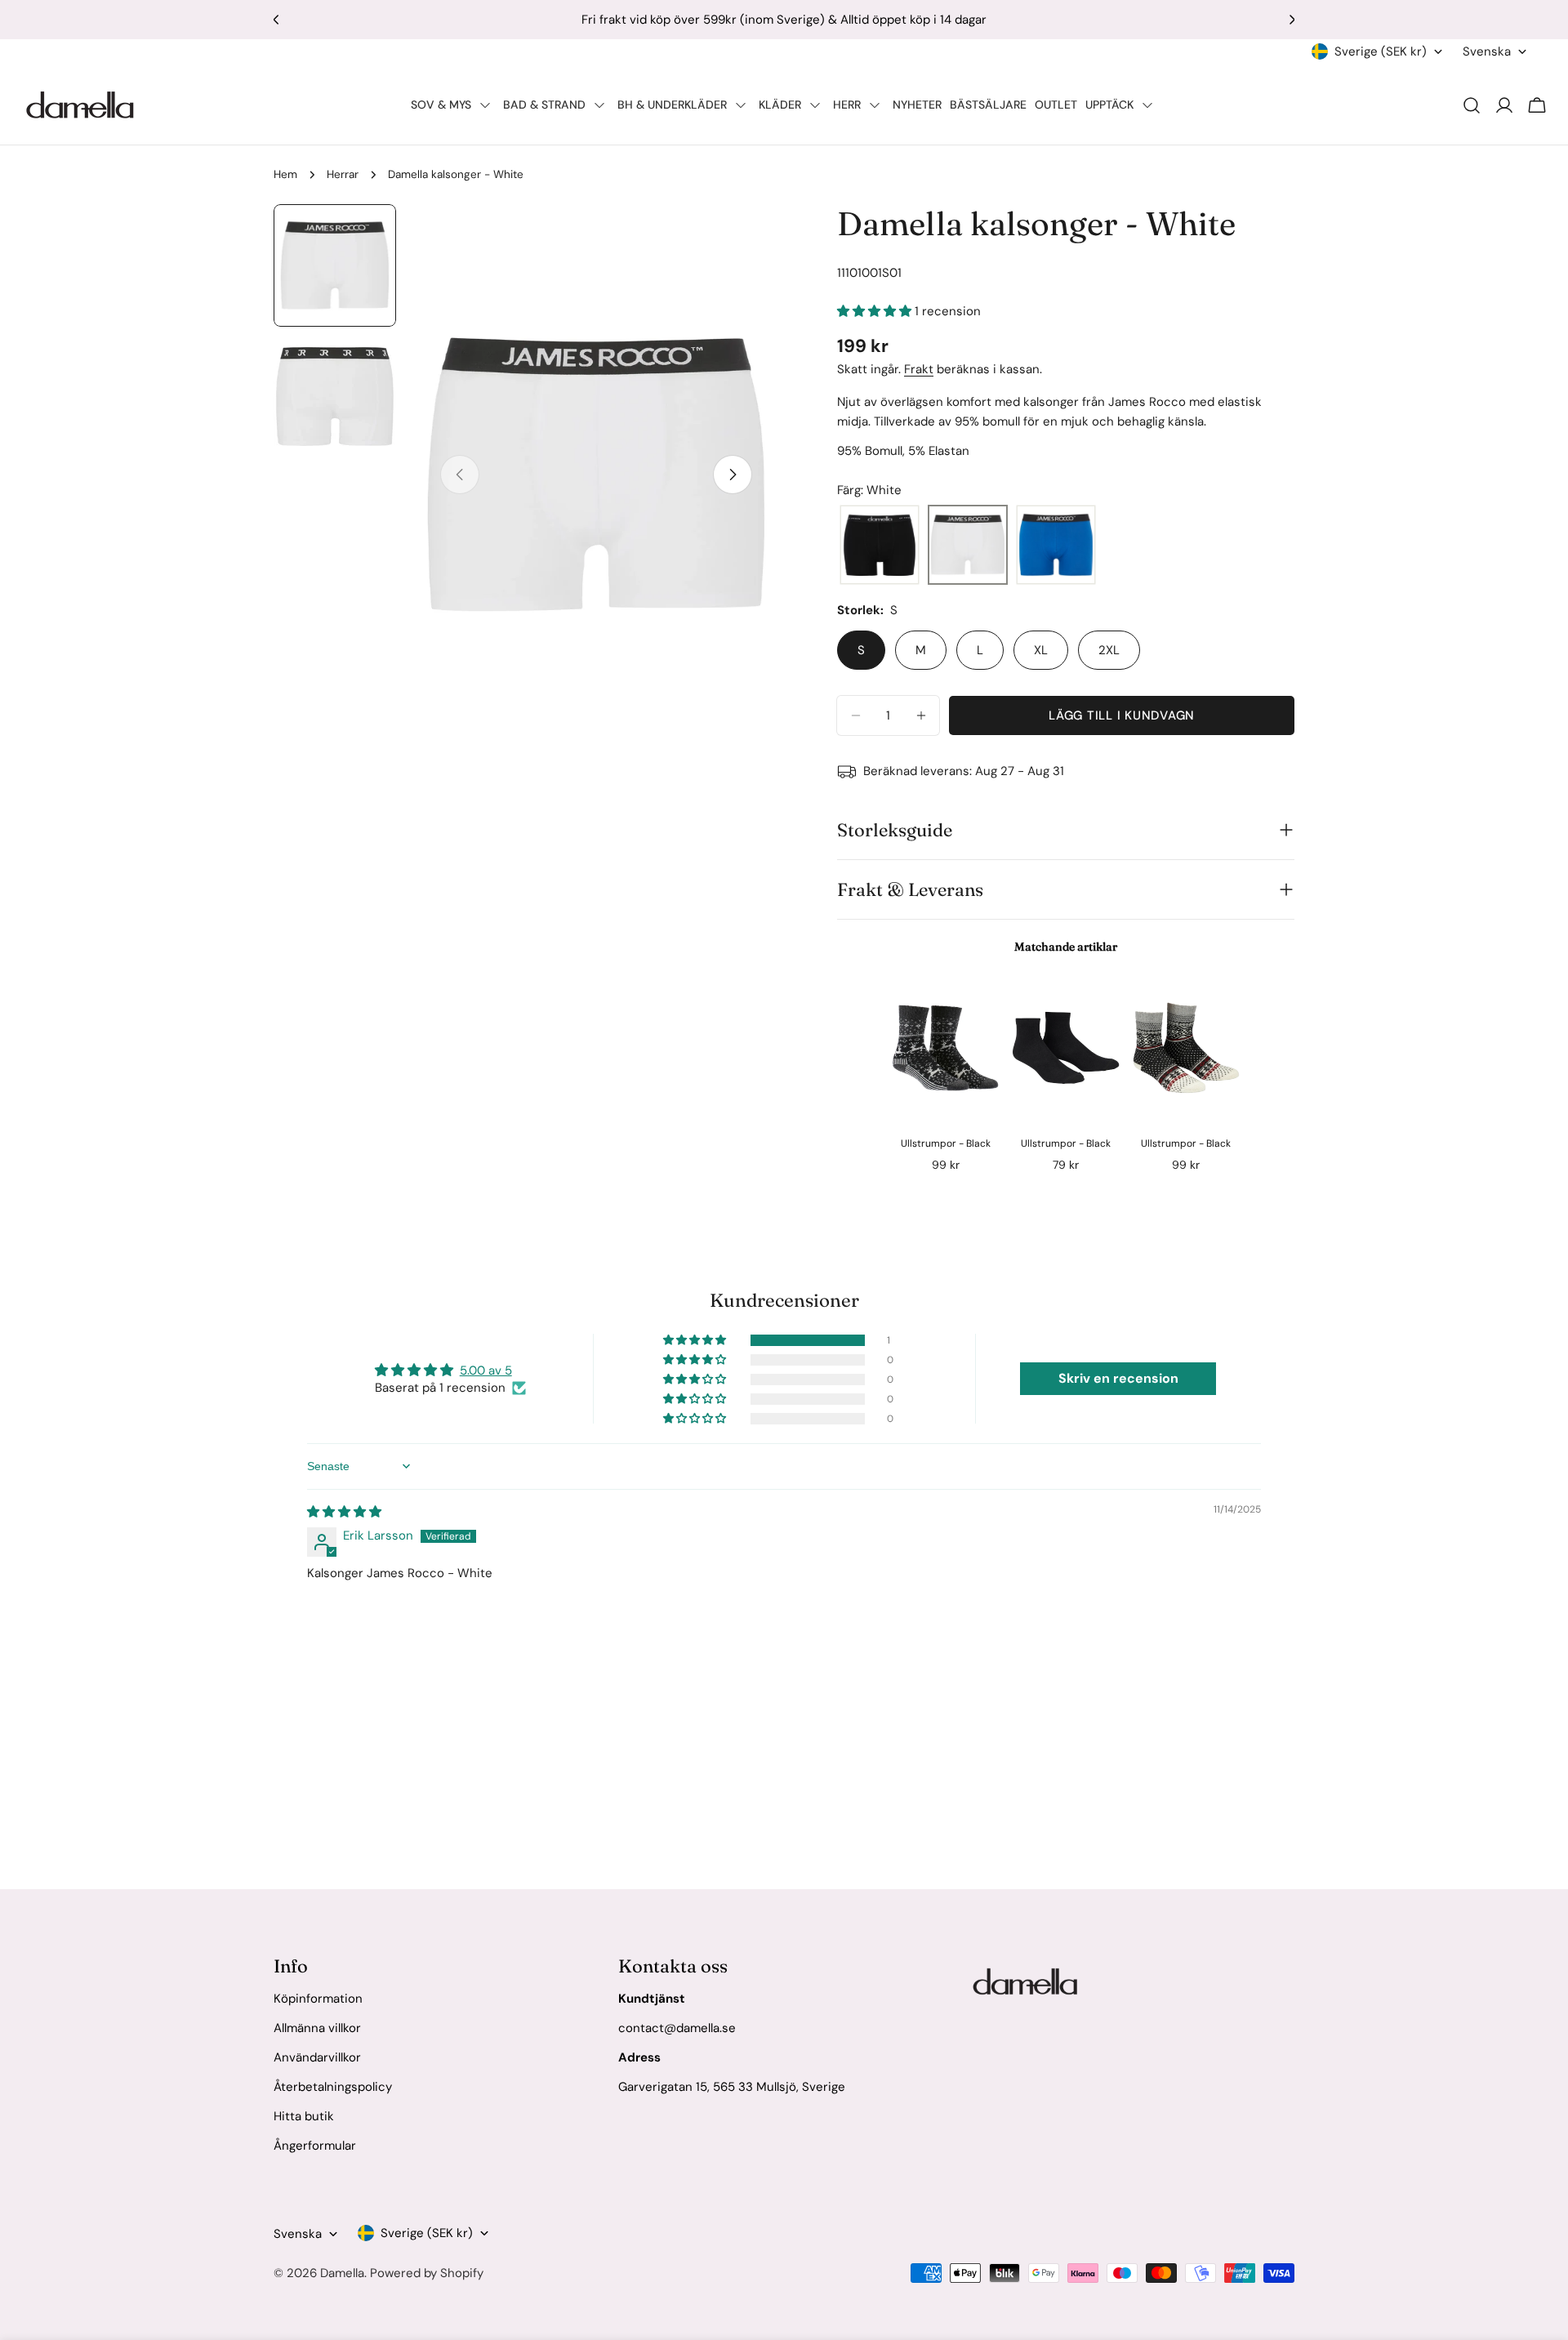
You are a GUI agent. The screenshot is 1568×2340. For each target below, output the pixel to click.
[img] (344, 1512)
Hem (285, 174)
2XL (1109, 650)
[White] (968, 546)
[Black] (880, 546)
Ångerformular (315, 2146)
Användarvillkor (317, 2057)
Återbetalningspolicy (333, 2087)
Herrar (343, 174)
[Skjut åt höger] (733, 475)
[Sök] (1472, 105)
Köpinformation (318, 1999)
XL (1041, 650)
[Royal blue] (1056, 546)
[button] (876, 311)
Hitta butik (304, 2116)
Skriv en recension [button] (1118, 1378)
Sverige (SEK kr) (1381, 51)
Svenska (1487, 51)
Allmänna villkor (317, 2028)
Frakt (919, 369)
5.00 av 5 (486, 1371)
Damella (342, 2273)
